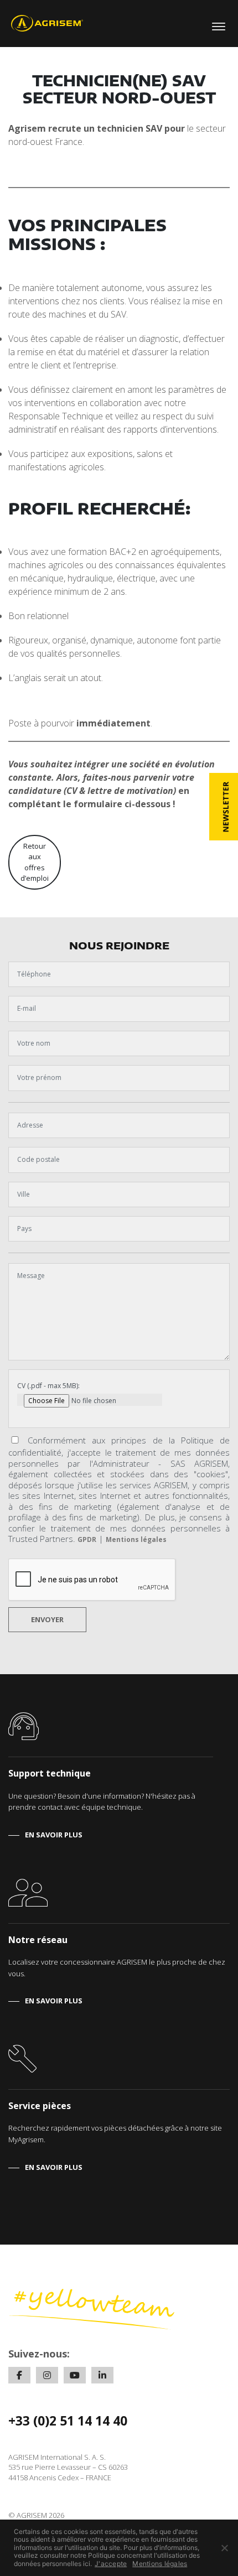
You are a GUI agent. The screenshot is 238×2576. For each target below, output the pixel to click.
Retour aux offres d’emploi (35, 862)
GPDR (87, 1539)
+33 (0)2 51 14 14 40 (68, 2421)
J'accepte (111, 2564)
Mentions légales (136, 1539)
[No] (224, 2548)
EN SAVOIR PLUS (54, 1835)
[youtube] (75, 2375)
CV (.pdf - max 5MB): (48, 1386)
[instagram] (47, 2375)
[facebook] (19, 2375)
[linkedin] (102, 2375)
